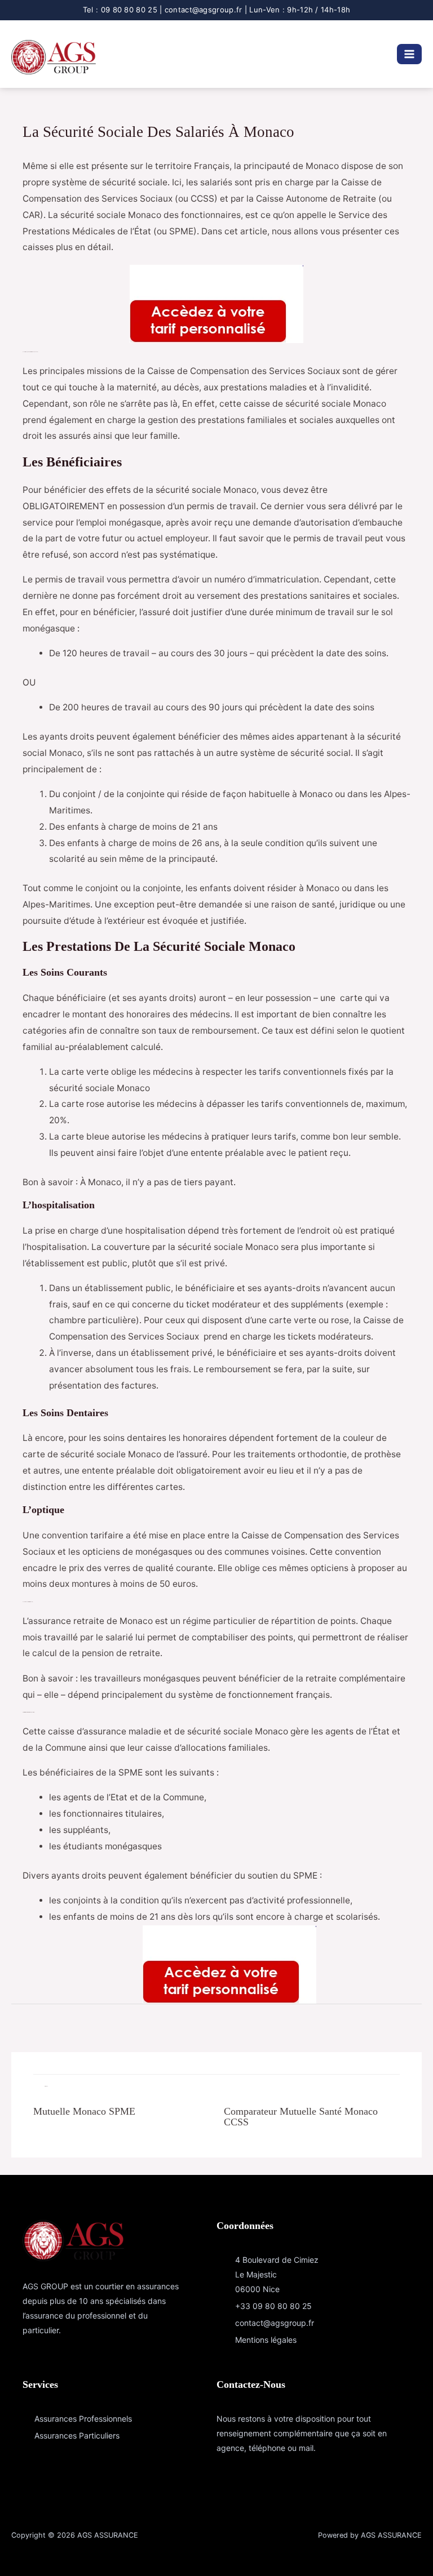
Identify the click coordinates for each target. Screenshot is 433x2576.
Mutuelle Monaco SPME (84, 2111)
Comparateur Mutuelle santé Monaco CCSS (301, 2116)
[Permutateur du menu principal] (409, 54)
